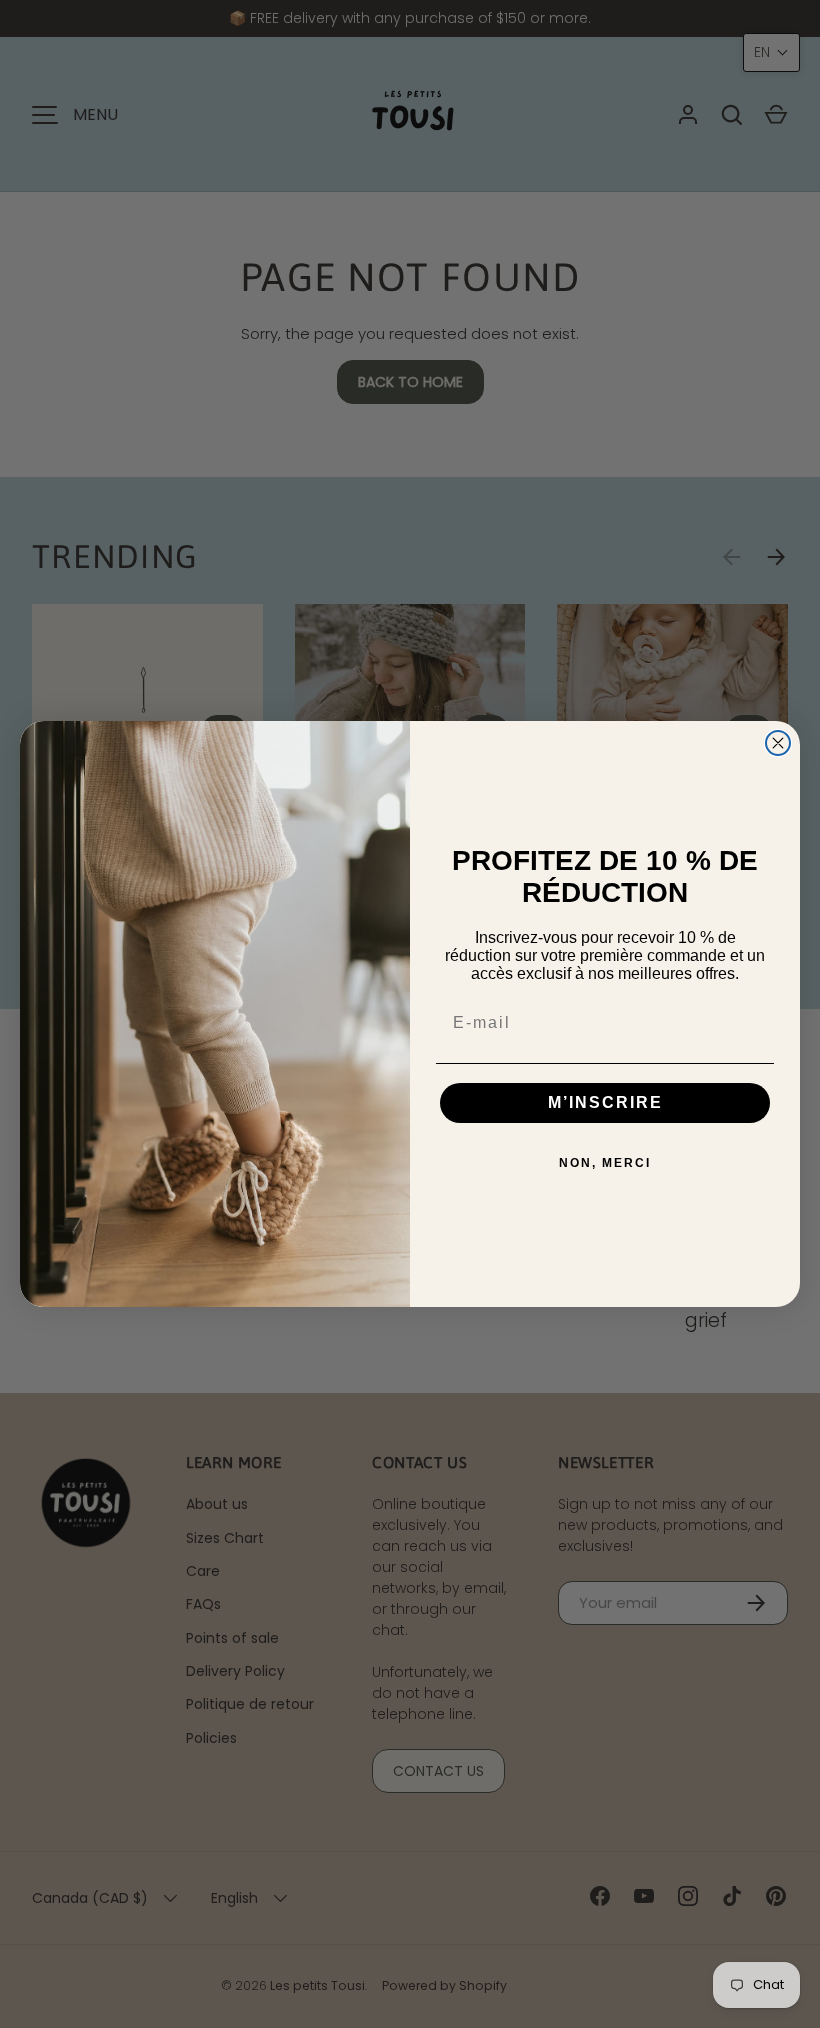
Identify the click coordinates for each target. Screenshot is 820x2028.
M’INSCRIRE (605, 1102)
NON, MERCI (605, 1163)
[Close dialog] (778, 743)
